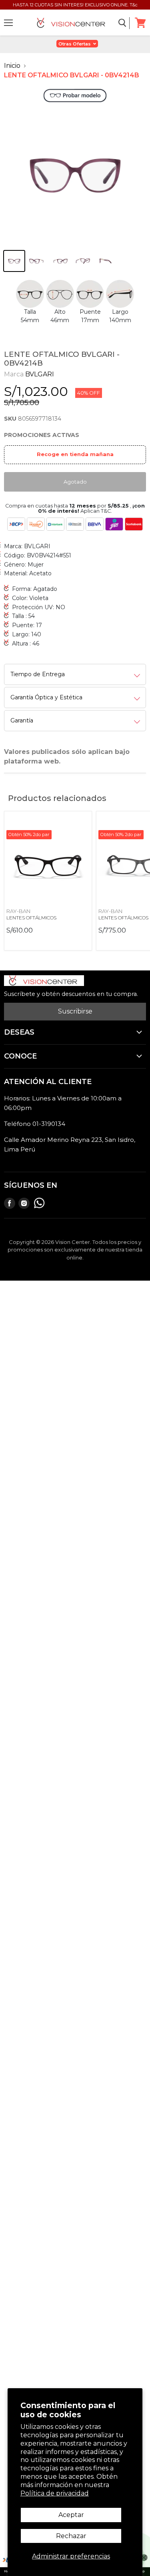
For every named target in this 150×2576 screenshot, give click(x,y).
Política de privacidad (55, 2493)
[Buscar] (123, 23)
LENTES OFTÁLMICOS (31, 918)
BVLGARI (40, 374)
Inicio (12, 66)
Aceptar (71, 2515)
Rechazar (71, 2536)
